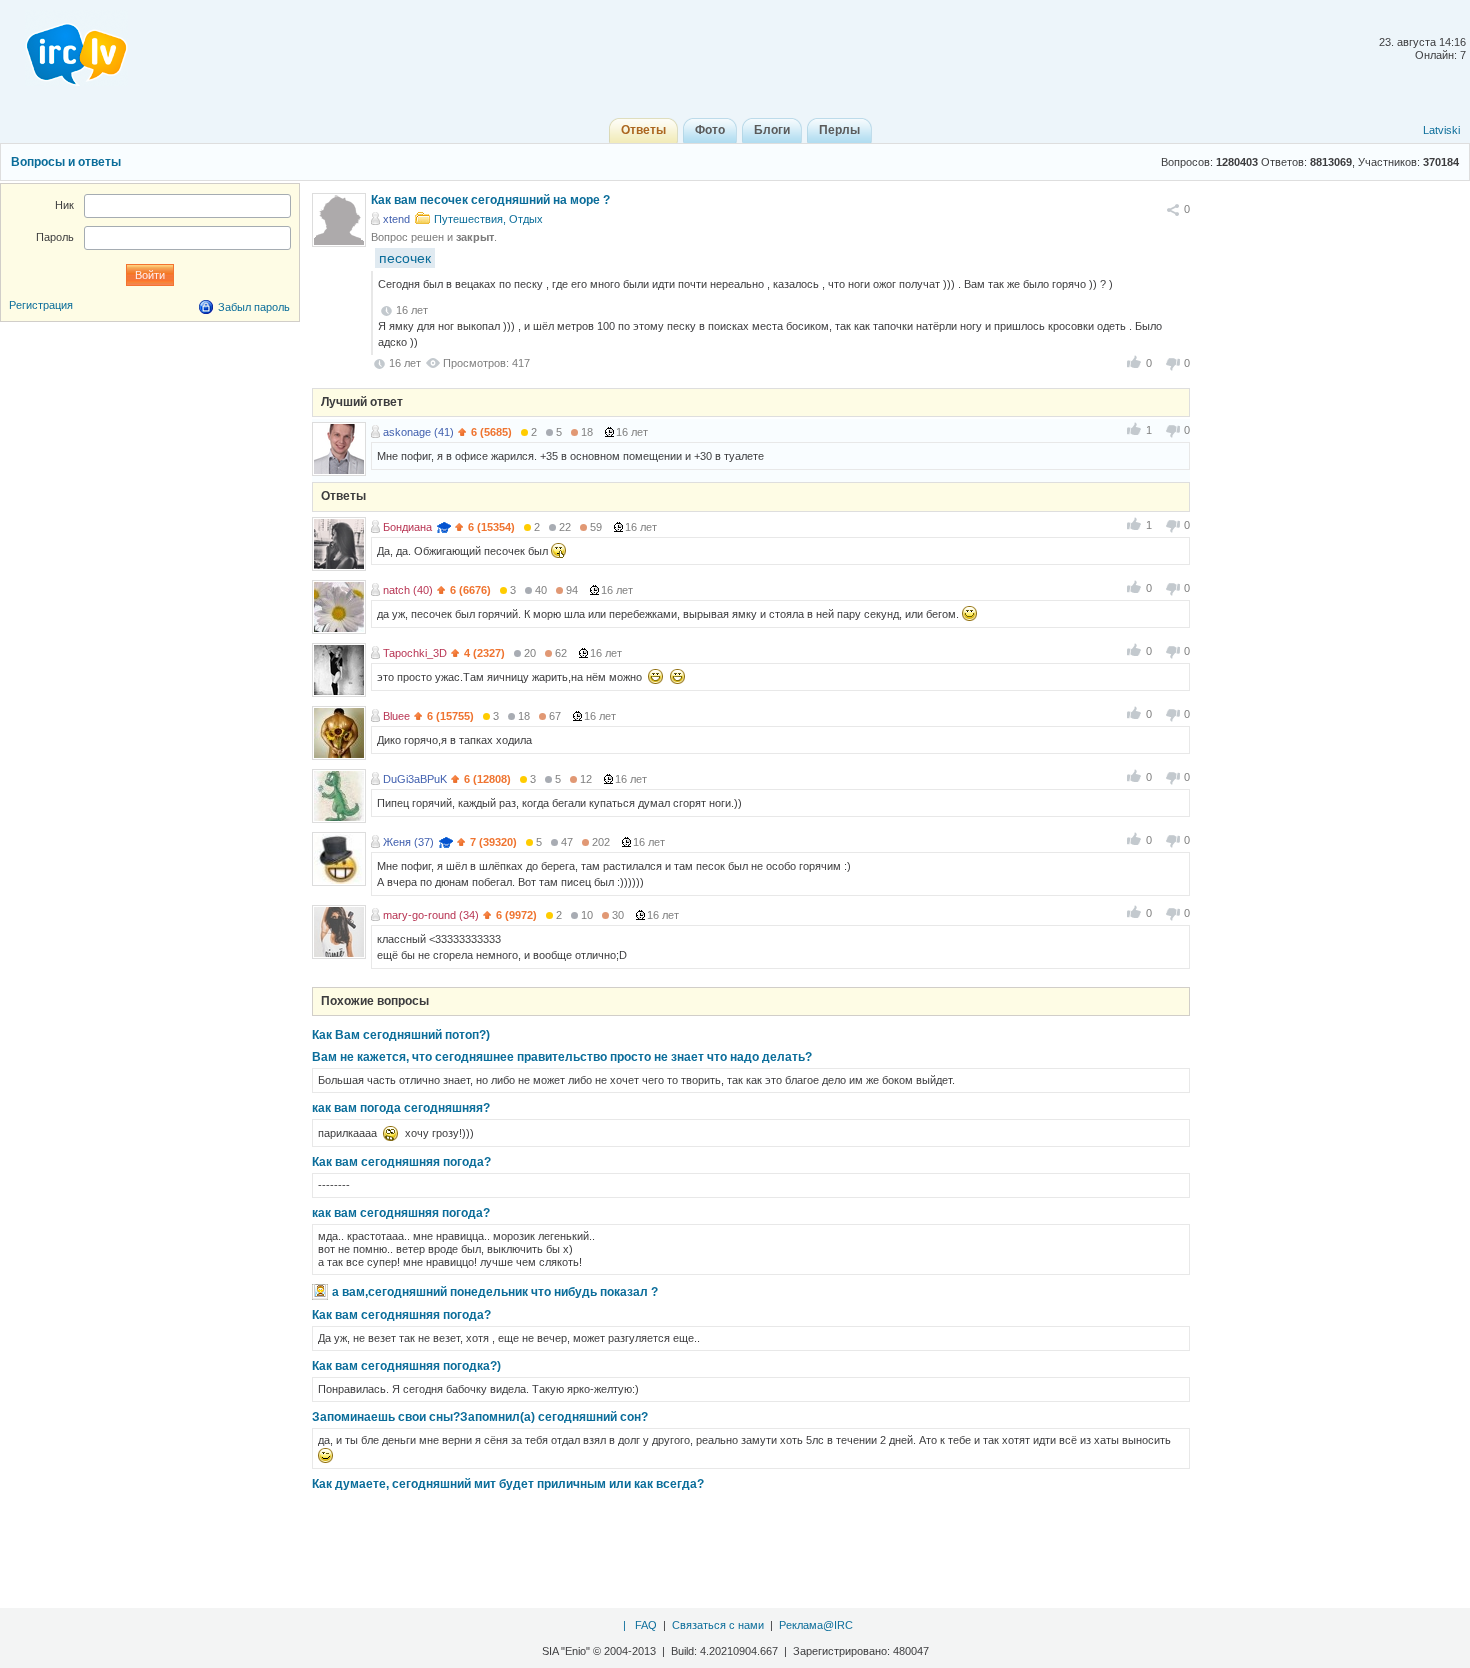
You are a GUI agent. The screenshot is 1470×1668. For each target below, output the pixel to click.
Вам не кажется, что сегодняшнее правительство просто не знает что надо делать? (562, 1057)
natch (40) (408, 590)
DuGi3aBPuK (415, 779)
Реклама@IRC (816, 1625)
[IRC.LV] (64, 48)
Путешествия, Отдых (488, 219)
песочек (405, 258)
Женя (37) (408, 842)
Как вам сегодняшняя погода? (401, 1162)
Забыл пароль (254, 307)
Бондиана (407, 527)
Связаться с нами (718, 1625)
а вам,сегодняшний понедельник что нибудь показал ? (495, 1292)
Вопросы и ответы (66, 162)
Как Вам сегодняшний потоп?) (401, 1035)
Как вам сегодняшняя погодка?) (406, 1366)
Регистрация (41, 305)
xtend (396, 219)
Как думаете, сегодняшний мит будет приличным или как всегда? (508, 1484)
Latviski (1441, 130)
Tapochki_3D (415, 653)
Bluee (396, 716)
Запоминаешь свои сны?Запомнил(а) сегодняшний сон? (480, 1417)
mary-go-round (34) (431, 915)
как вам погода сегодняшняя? (401, 1108)
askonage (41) (418, 432)
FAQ (646, 1625)
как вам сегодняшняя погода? (401, 1213)
